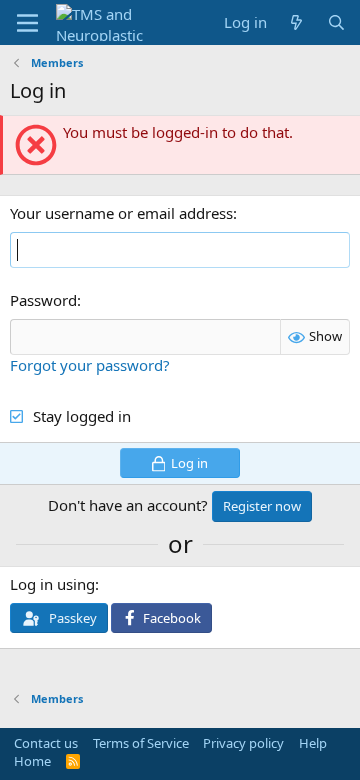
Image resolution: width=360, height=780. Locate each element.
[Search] (336, 22)
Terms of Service (141, 743)
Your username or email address (121, 213)
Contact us (46, 743)
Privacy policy (243, 743)
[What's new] (296, 22)
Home (32, 761)
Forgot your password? (90, 365)
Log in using (52, 584)
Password (43, 300)
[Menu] (27, 23)
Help (313, 743)
